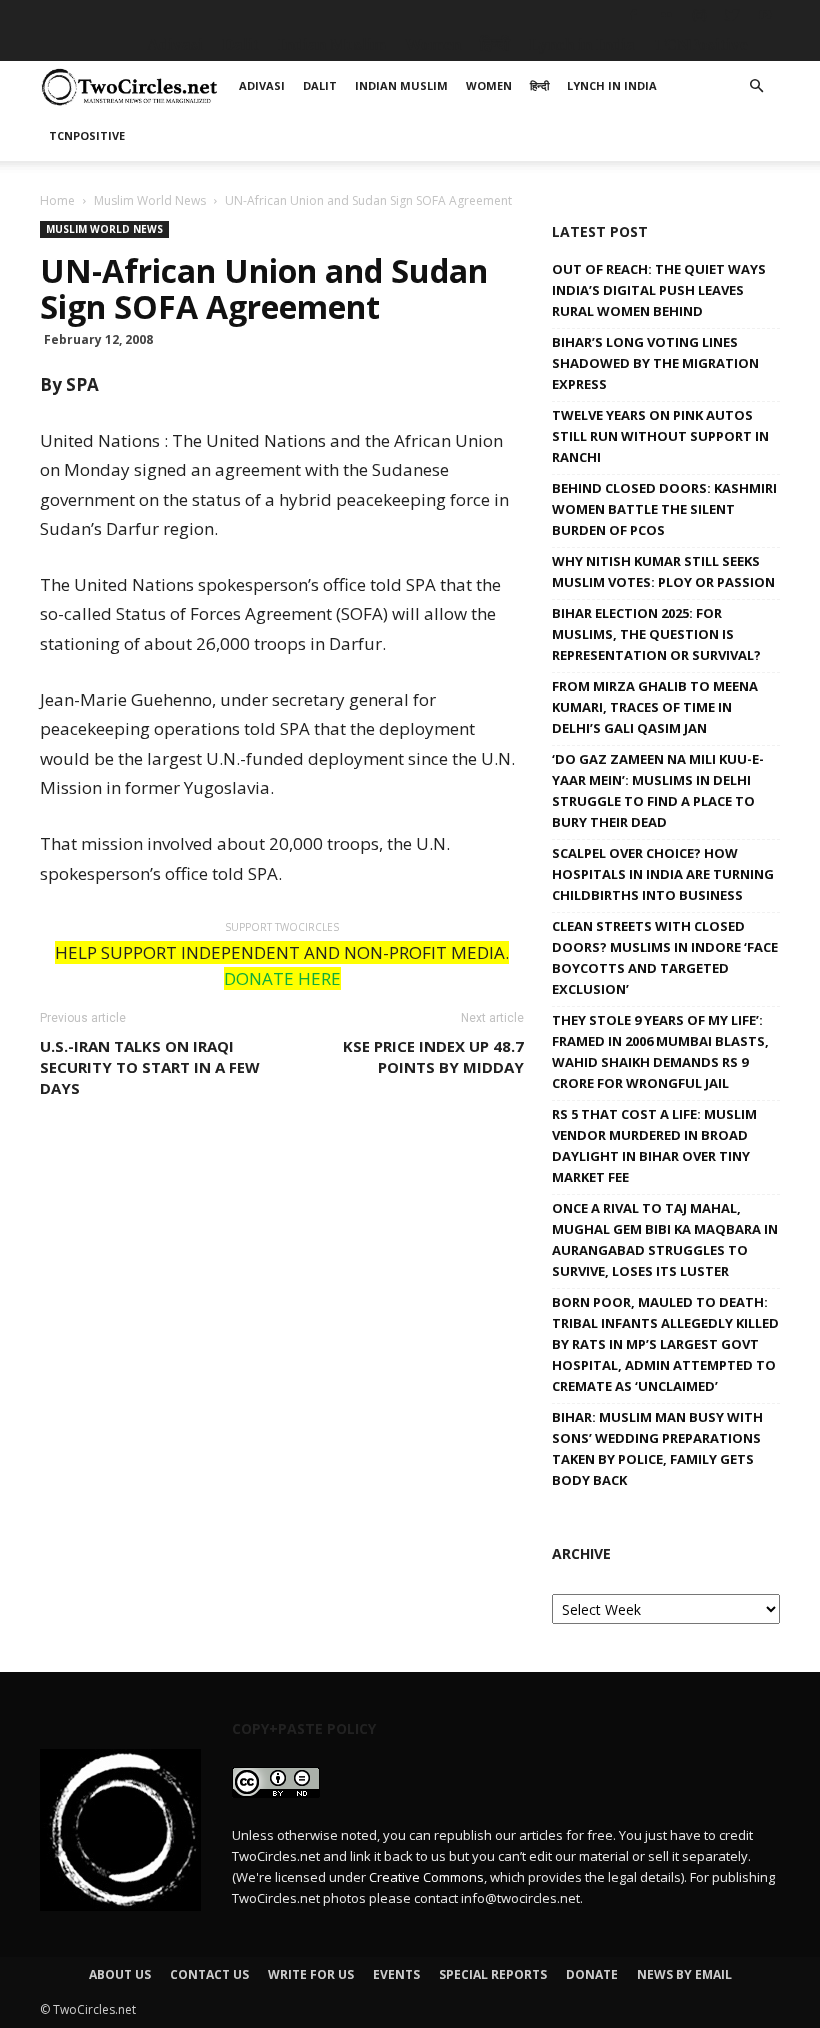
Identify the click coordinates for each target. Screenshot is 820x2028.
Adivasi (175, 44)
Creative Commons (426, 1877)
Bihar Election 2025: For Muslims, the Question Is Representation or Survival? (656, 634)
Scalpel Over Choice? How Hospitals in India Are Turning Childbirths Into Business (663, 874)
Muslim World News (150, 200)
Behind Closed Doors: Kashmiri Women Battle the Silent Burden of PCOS (664, 509)
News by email (684, 1974)
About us (120, 1974)
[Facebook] (633, 15)
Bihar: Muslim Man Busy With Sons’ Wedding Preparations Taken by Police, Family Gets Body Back (657, 1448)
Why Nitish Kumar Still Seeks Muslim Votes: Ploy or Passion (663, 571)
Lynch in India (582, 44)
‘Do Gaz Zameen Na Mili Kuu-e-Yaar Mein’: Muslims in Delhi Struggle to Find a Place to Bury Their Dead (658, 790)
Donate (592, 1974)
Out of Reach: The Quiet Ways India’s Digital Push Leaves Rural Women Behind (659, 290)
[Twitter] (732, 15)
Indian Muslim (332, 44)
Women (433, 44)
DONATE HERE (282, 978)
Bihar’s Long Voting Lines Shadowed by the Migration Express (655, 363)
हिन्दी (495, 44)
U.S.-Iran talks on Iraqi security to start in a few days (150, 1067)
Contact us (209, 1974)
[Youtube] (765, 15)
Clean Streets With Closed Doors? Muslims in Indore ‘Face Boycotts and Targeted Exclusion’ (665, 957)
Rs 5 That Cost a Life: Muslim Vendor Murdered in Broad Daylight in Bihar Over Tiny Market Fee (654, 1145)
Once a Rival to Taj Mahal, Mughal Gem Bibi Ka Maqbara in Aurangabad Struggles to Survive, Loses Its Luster (665, 1239)
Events (396, 1974)
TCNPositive (701, 44)
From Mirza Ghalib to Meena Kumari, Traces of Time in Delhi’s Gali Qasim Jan (655, 707)
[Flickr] (666, 15)
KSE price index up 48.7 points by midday (433, 1056)
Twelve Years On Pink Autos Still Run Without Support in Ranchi (660, 436)
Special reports (493, 1974)
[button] (756, 86)
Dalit (240, 44)
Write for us (311, 1974)
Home (57, 200)
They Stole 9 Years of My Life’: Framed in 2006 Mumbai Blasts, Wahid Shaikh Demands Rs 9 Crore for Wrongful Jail (660, 1051)
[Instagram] (699, 15)
